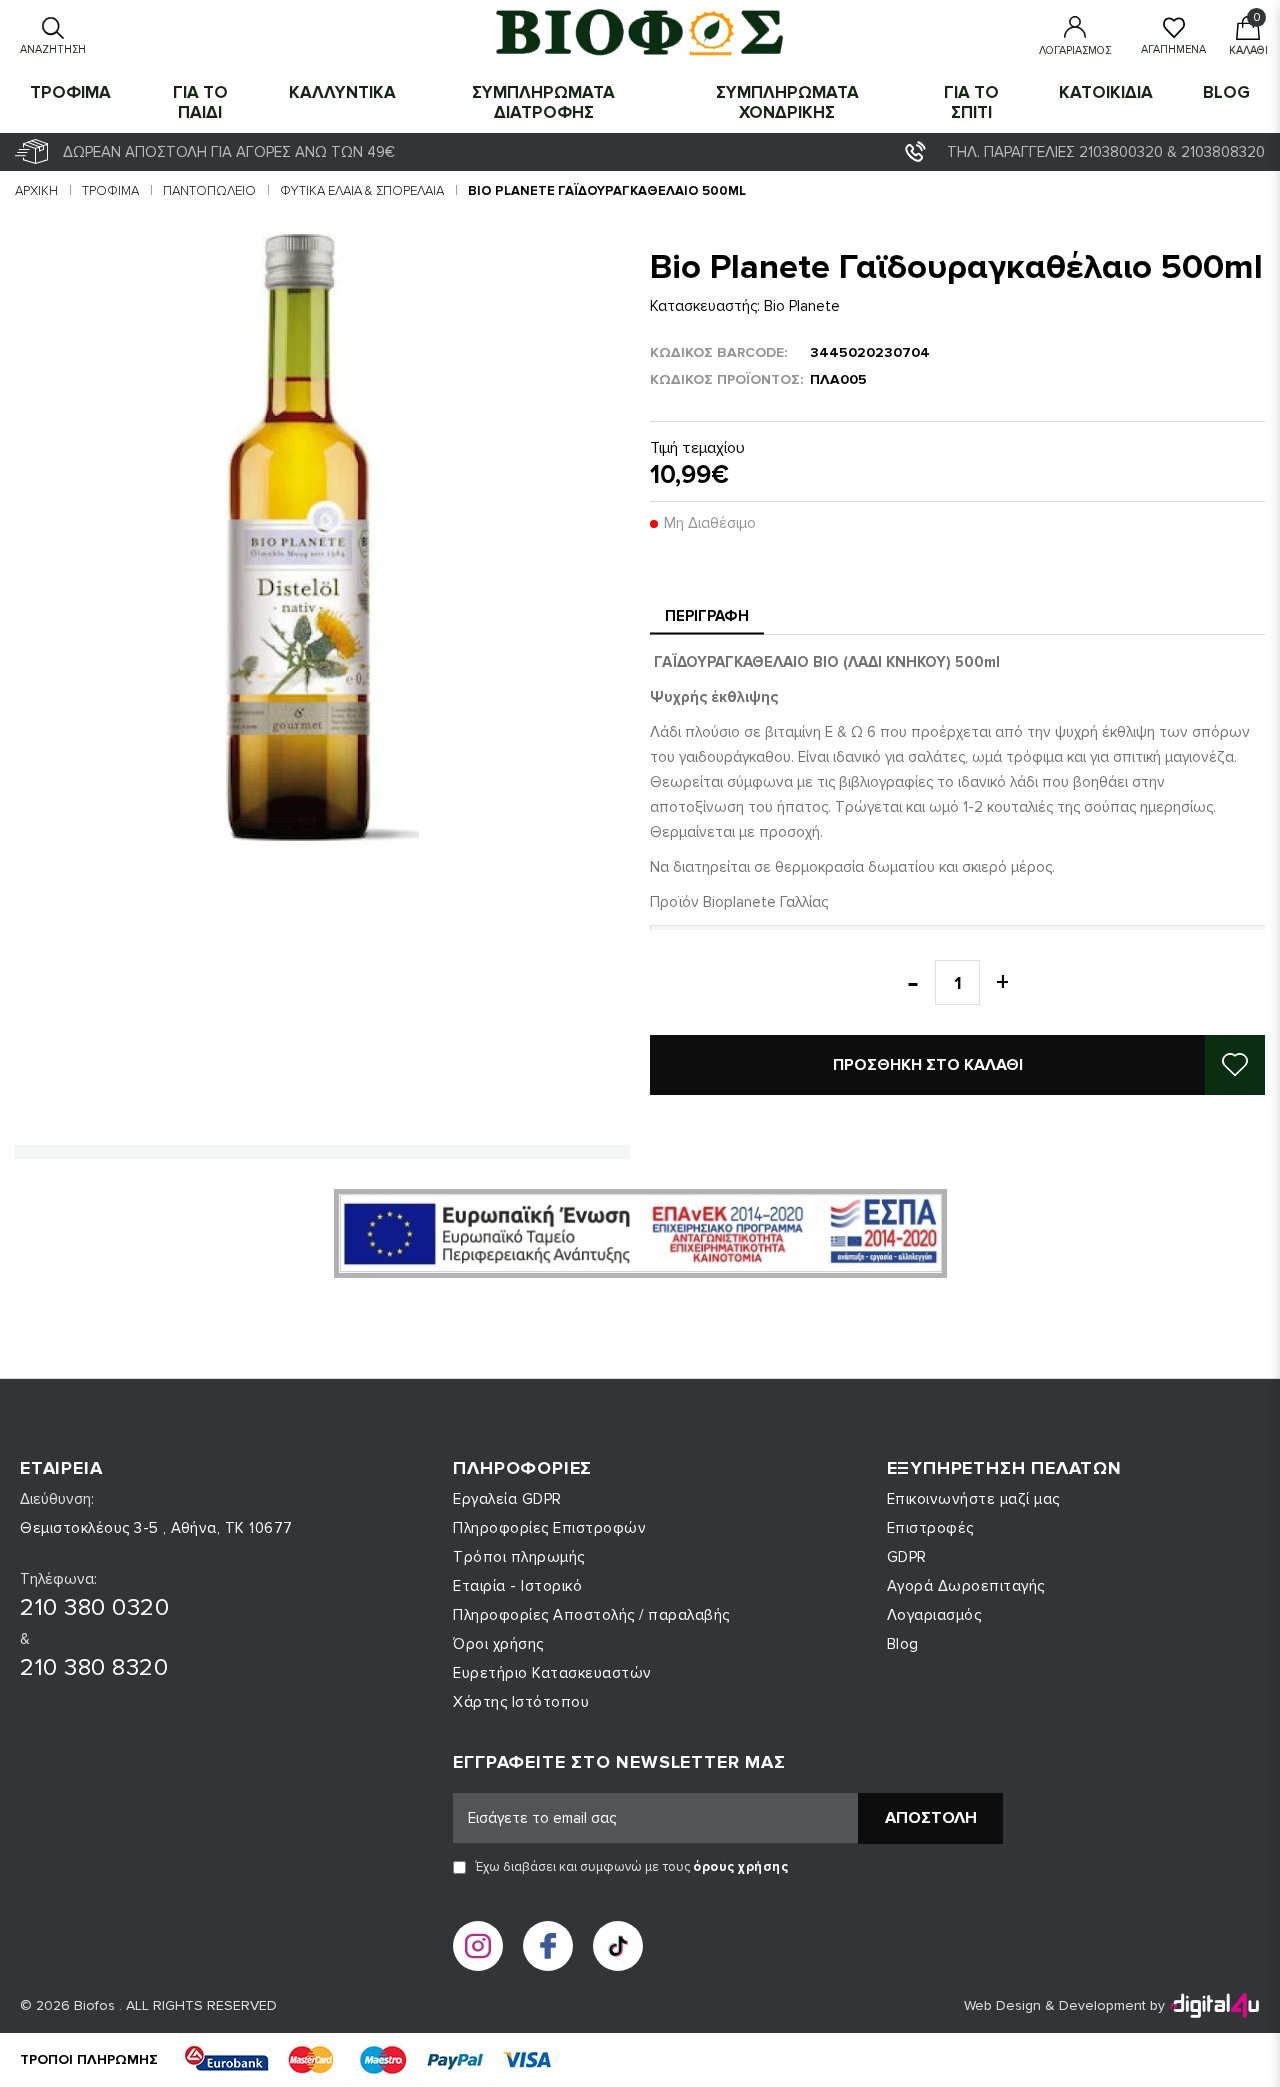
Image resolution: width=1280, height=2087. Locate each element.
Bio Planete (802, 306)
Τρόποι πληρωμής (519, 1557)
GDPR (907, 1557)
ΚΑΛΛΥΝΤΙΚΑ (342, 92)
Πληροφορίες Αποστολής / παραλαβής (591, 1615)
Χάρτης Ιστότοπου (521, 1702)
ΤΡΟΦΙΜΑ (70, 92)
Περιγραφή (707, 616)
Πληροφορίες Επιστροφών (549, 1528)
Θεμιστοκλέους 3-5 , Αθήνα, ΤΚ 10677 (156, 1528)
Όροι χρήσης (498, 1644)
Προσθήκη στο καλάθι (928, 1065)
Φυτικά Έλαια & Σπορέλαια (362, 191)
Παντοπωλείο (209, 191)
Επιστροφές (930, 1528)
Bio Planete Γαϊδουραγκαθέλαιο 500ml (607, 191)
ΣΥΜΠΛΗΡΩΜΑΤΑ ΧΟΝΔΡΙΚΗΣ (787, 102)
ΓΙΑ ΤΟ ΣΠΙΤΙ (971, 102)
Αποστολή (931, 1818)
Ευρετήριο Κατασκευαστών (552, 1673)
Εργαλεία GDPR (507, 1499)
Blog (1226, 92)
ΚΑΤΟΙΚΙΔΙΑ (1106, 92)
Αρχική (36, 191)
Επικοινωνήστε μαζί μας (973, 1499)
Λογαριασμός (934, 1615)
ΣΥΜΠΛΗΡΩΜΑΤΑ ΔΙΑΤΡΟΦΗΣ (543, 102)
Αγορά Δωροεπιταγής (966, 1586)
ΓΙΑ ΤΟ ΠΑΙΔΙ (200, 102)
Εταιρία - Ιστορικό (517, 1586)
